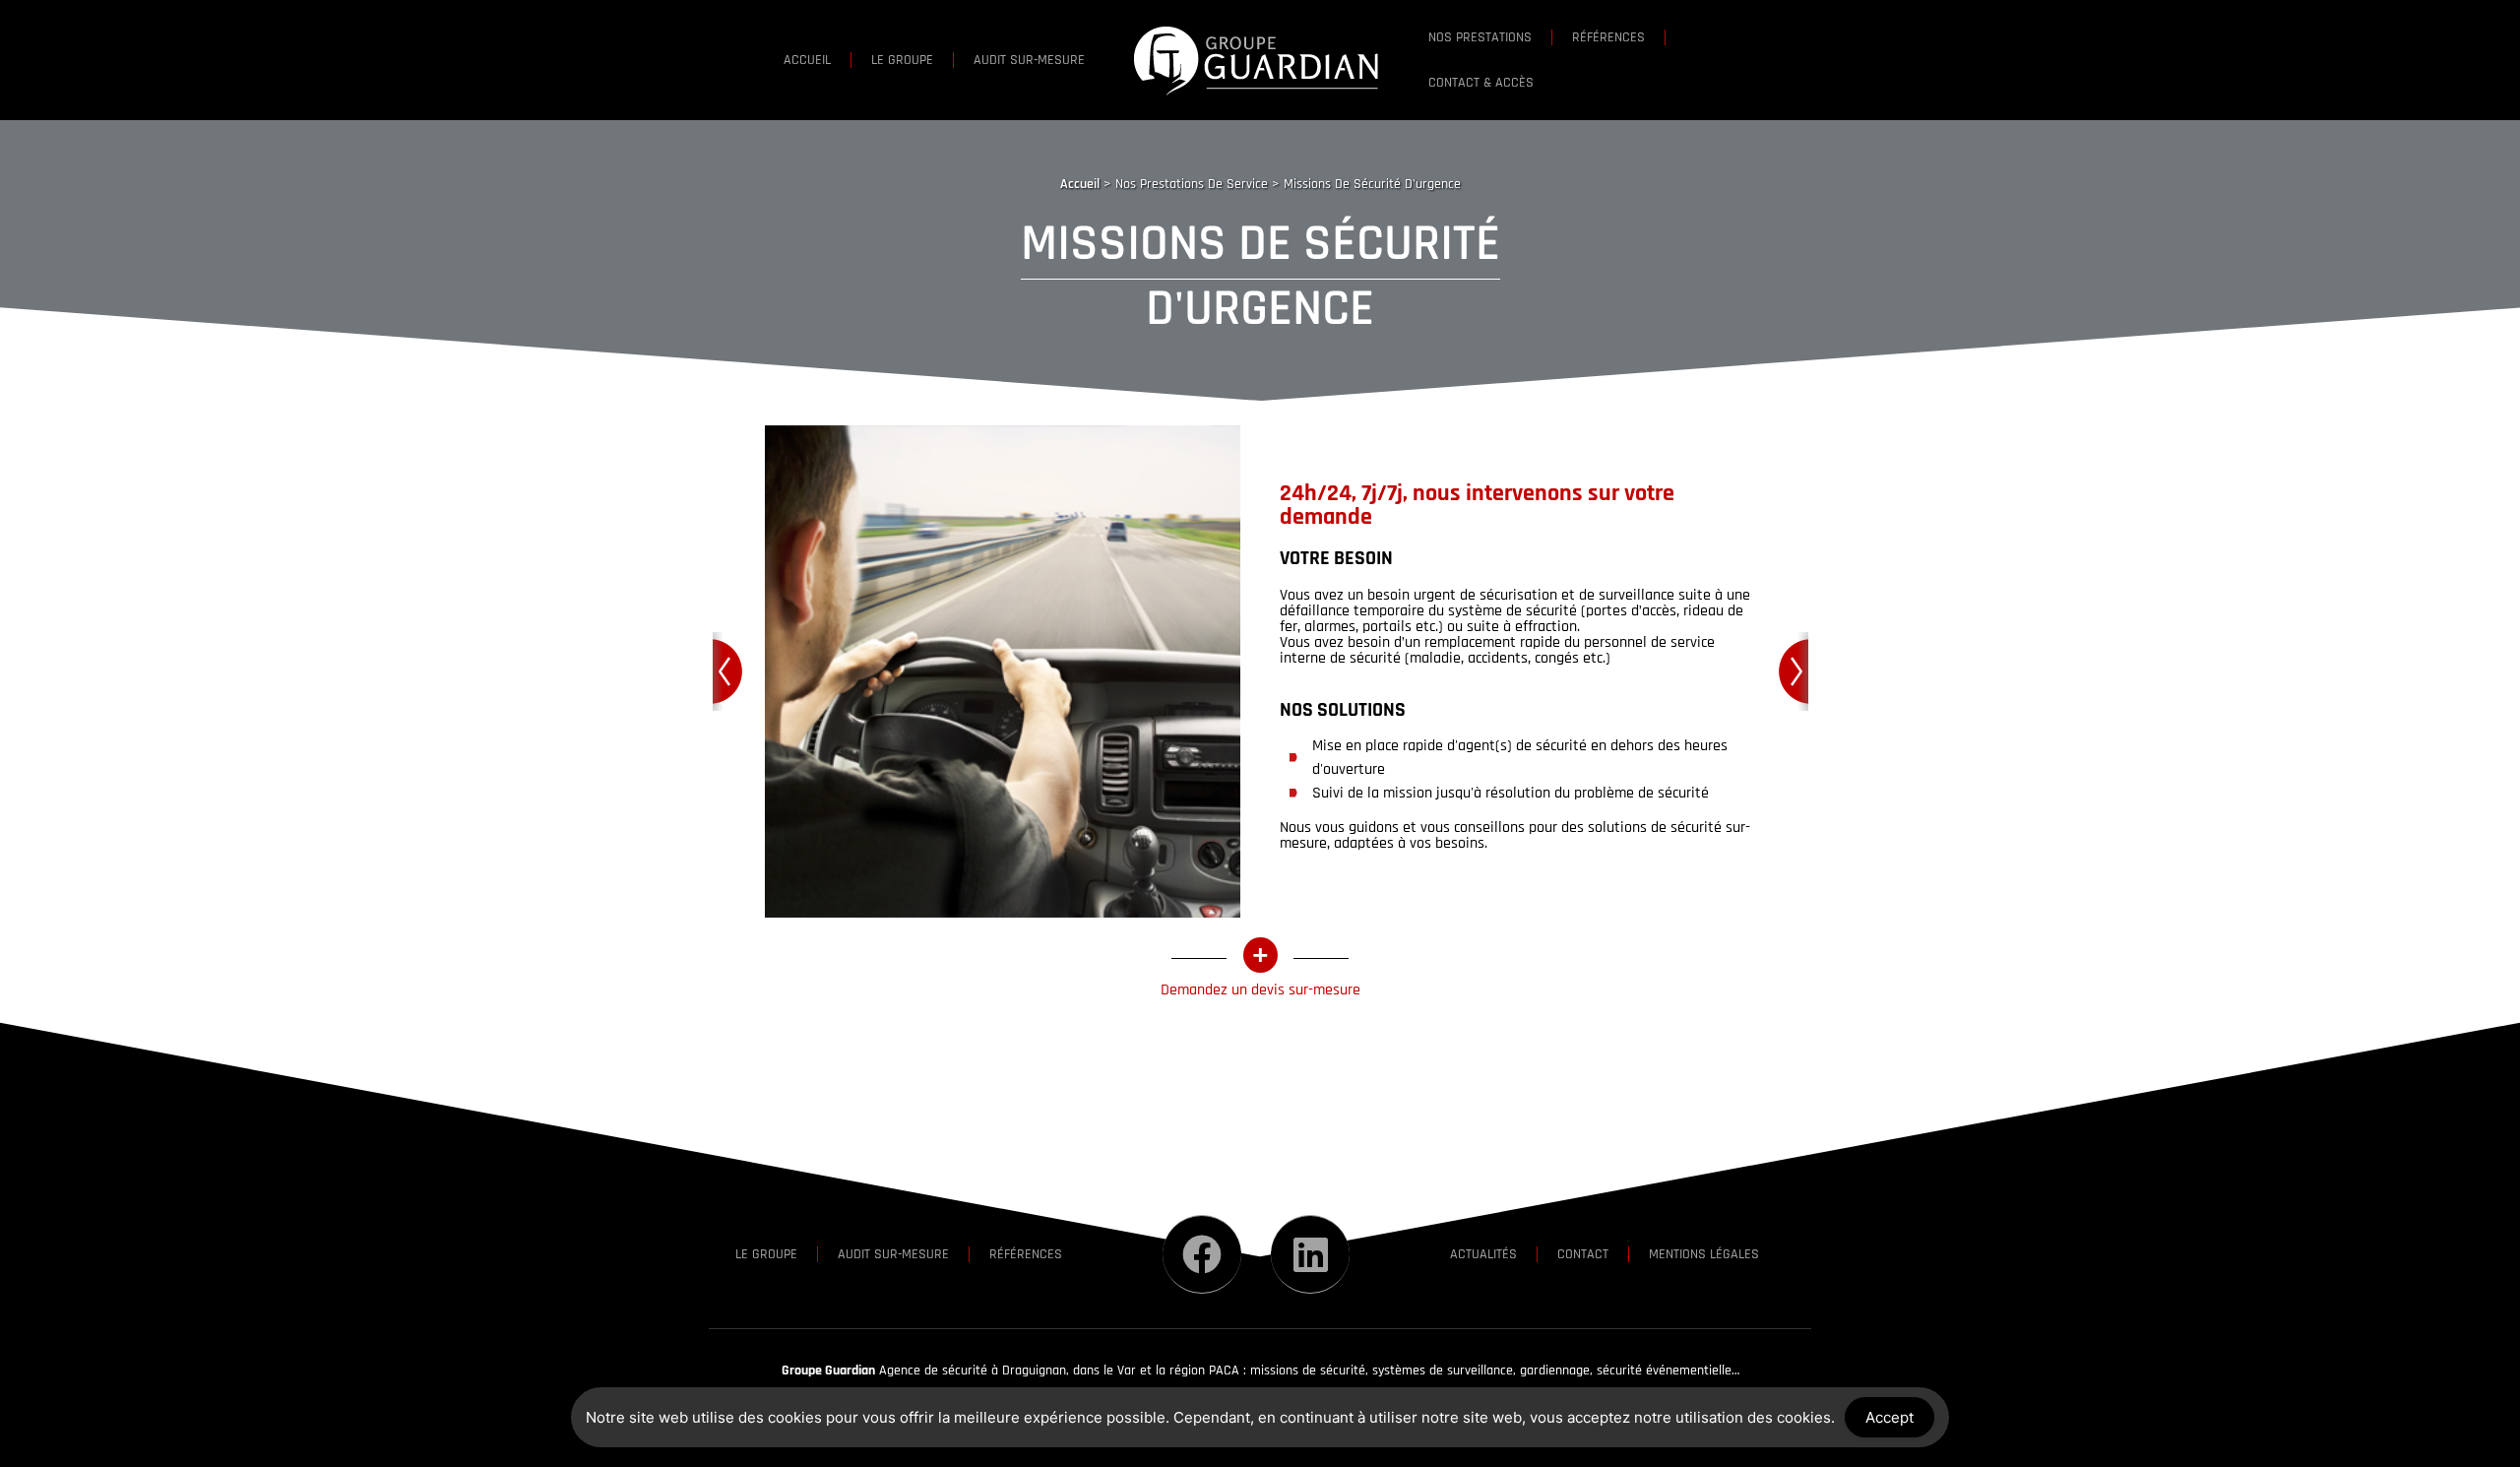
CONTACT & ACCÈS (1481, 83)
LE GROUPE (902, 60)
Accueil (1080, 184)
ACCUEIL (807, 60)
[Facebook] (1202, 1254)
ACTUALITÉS (1483, 1254)
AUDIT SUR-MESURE (1029, 60)
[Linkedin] (1310, 1254)
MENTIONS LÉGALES (1704, 1254)
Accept (1890, 1417)
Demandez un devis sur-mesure (1260, 990)
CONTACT (1583, 1254)
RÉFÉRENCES (1608, 37)
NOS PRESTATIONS (1480, 37)
